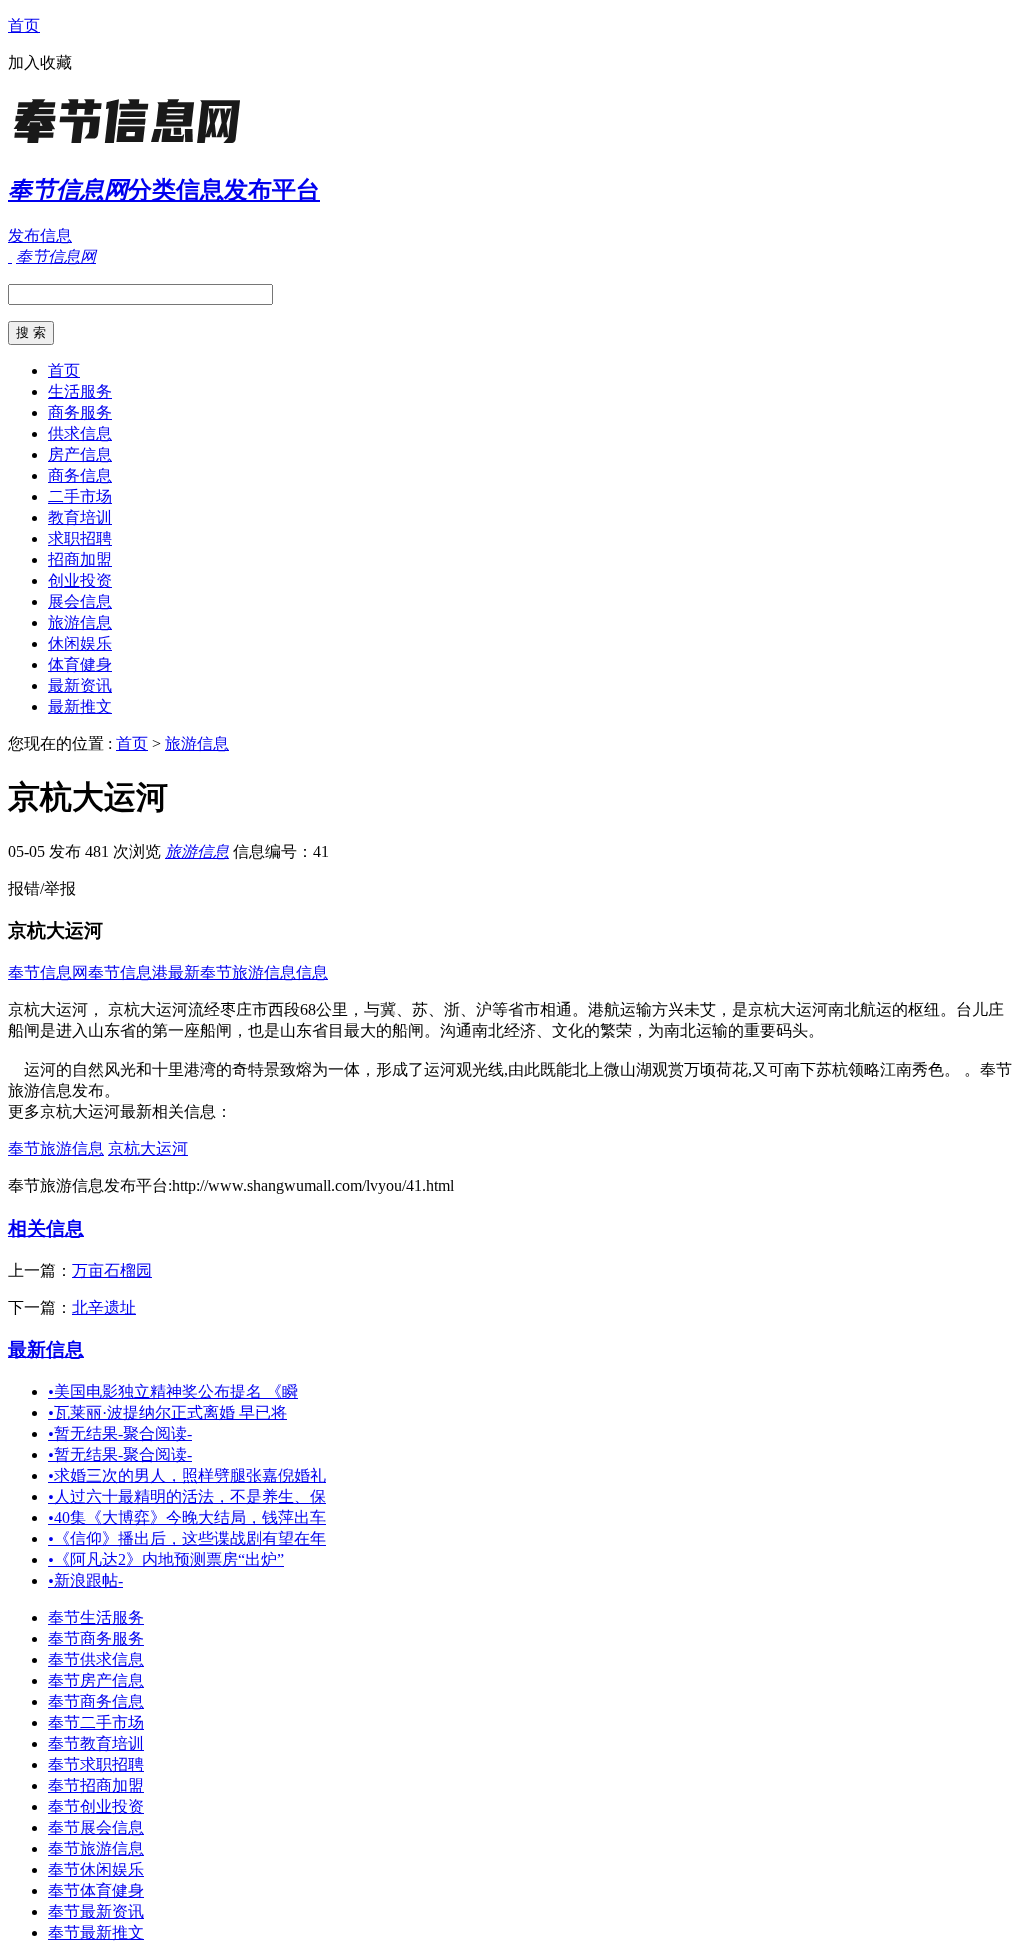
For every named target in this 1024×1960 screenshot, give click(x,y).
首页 (24, 25)
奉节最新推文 (96, 1932)
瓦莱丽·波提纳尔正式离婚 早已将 (167, 1412)
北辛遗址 (104, 1307)
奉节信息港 (128, 972)
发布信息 (40, 235)
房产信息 (80, 454)
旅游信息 (80, 622)
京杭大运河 (148, 1148)
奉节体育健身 (96, 1890)
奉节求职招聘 (96, 1764)
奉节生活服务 (96, 1617)
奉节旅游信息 (56, 1148)
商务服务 (80, 412)
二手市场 (80, 496)
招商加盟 (80, 559)
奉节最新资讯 (96, 1911)
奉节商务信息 (96, 1701)
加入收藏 (40, 62)
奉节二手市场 (96, 1722)
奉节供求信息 (96, 1659)
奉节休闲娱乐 (96, 1869)
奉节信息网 (48, 972)
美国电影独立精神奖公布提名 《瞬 (173, 1391)
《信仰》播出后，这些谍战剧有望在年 (187, 1538)
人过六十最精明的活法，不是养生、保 (187, 1496)
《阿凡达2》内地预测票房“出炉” (166, 1559)
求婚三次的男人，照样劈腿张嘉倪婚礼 (187, 1475)
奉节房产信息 (96, 1680)
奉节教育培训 (96, 1743)
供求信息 (80, 433)
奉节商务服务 (96, 1638)
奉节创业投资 (96, 1806)
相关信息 (46, 1228)
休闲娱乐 (80, 643)
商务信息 (80, 475)
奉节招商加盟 (96, 1785)
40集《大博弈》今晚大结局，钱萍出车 (187, 1517)
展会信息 (80, 601)
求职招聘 (80, 538)
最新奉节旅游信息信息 (248, 972)
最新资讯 (80, 685)
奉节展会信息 (96, 1827)
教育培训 (80, 517)
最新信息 (46, 1349)
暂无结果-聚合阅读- (120, 1433)
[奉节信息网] (133, 144)
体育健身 (80, 664)
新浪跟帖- (85, 1580)
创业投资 (80, 580)
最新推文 (80, 706)
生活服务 (80, 391)
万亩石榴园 (112, 1270)
